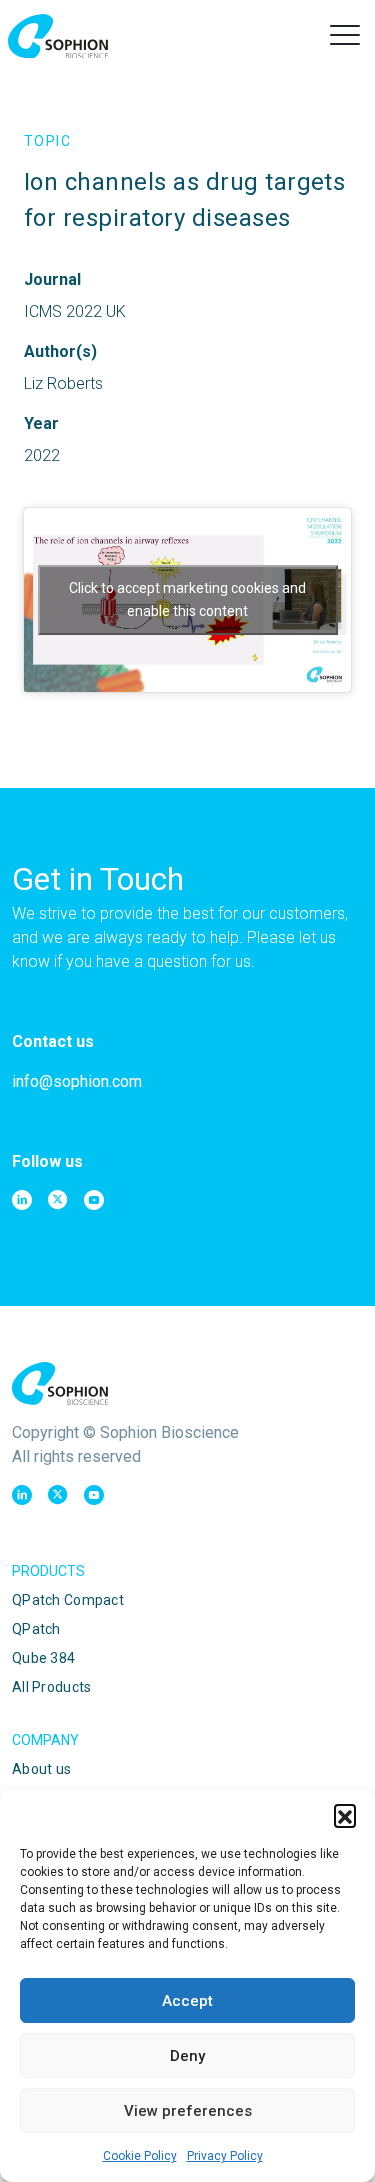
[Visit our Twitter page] (58, 1200)
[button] (345, 1815)
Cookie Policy (140, 2156)
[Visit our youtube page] (94, 1200)
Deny (187, 2056)
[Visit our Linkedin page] (22, 1200)
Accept (187, 2001)
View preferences (188, 2111)
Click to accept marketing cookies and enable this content (187, 599)
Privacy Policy (225, 2156)
